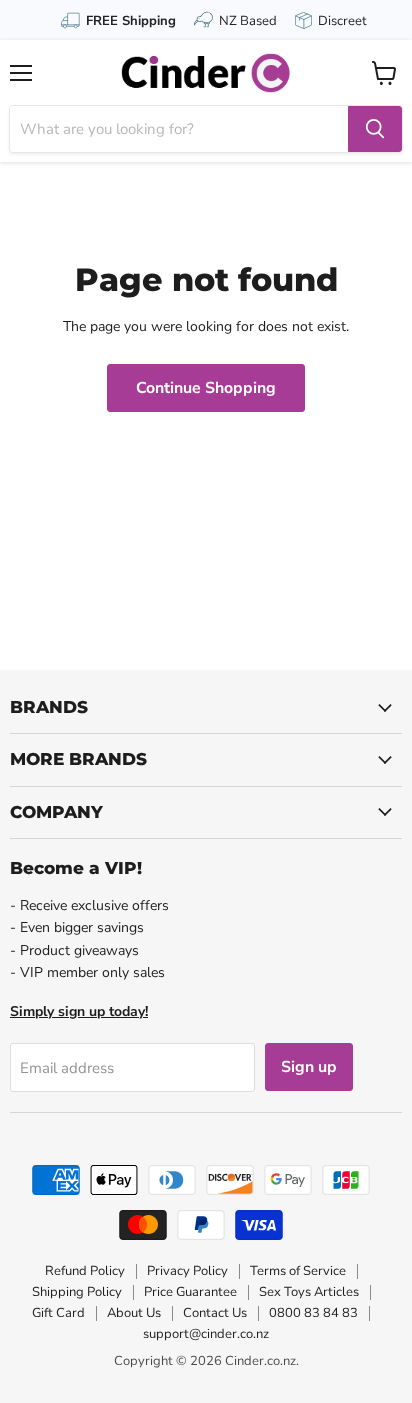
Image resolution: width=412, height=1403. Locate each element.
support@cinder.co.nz (206, 1334)
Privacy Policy (187, 1271)
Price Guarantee (190, 1292)
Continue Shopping (206, 388)
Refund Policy (85, 1271)
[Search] (375, 129)
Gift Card (58, 1313)
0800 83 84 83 (313, 1313)
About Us (134, 1313)
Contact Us (215, 1313)
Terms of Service (298, 1271)
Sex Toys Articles (309, 1292)
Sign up (309, 1067)
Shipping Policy (77, 1292)
